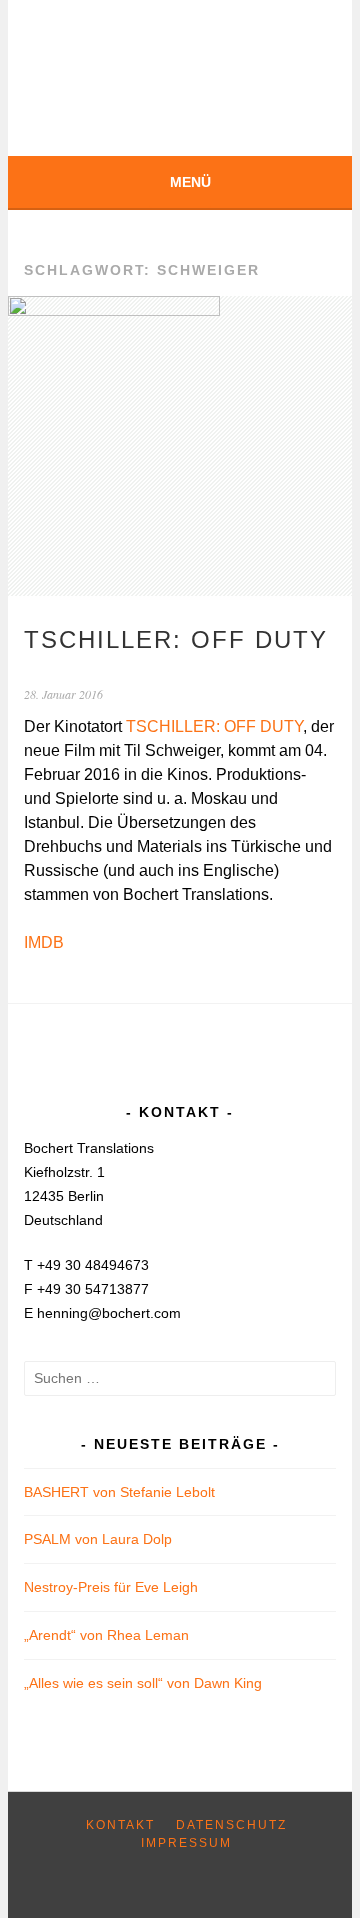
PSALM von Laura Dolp (98, 1539)
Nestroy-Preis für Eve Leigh (111, 1587)
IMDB (44, 942)
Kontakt (120, 1825)
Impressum (186, 1843)
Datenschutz (231, 1825)
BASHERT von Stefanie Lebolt (119, 1492)
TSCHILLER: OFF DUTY (176, 639)
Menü (190, 182)
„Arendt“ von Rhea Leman (106, 1635)
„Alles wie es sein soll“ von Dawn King (143, 1683)
